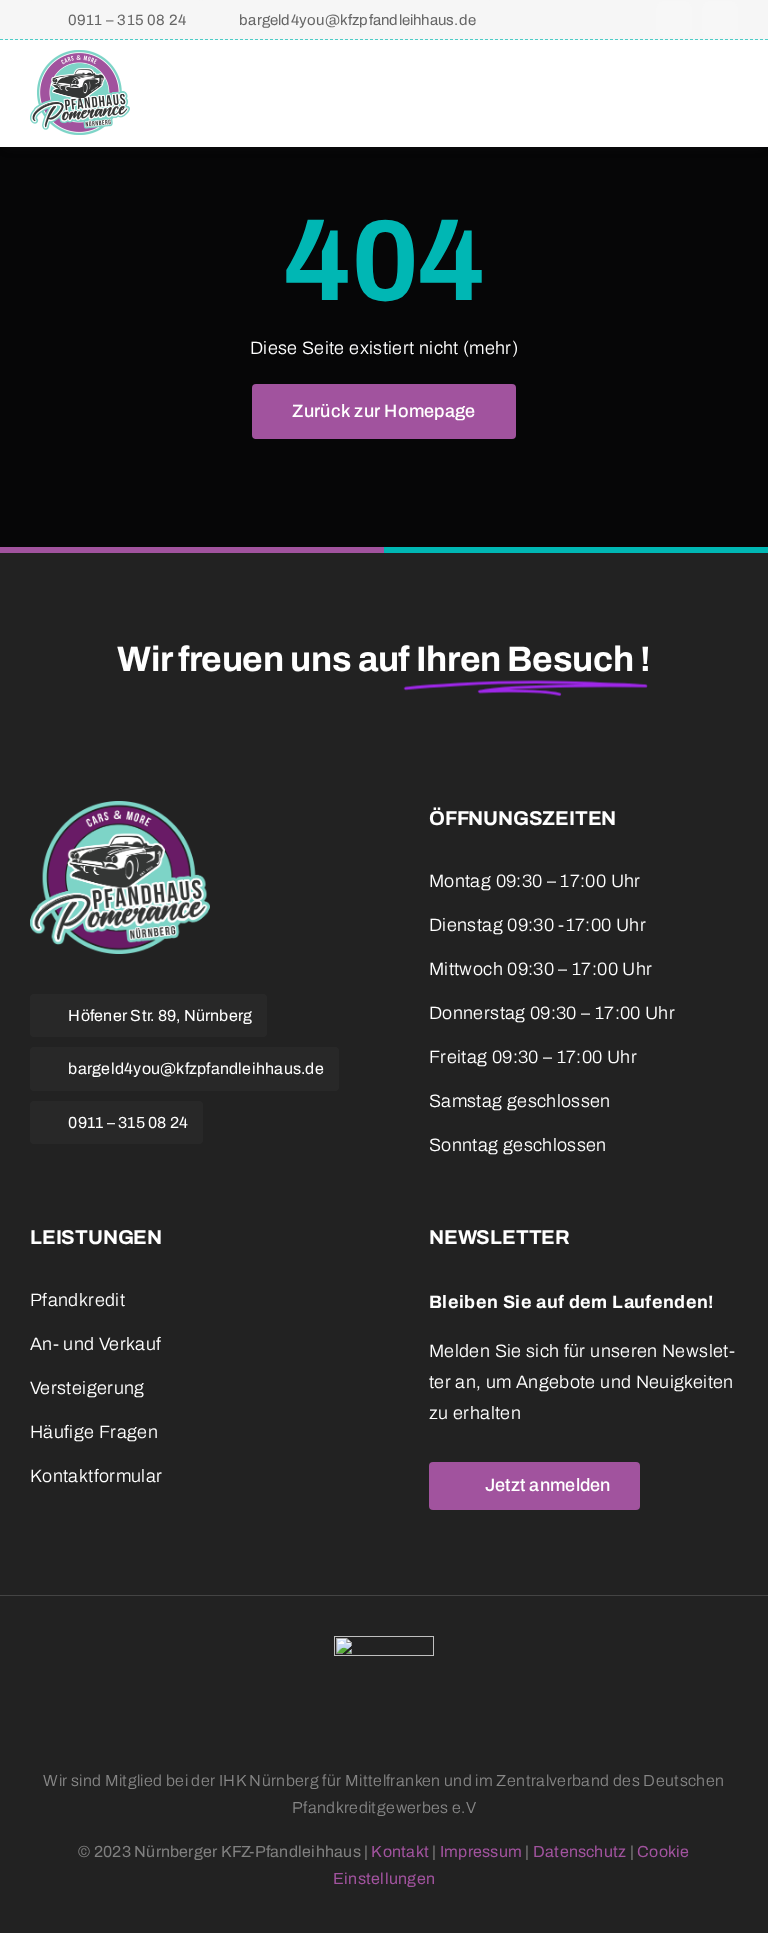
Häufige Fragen (94, 1432)
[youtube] (140, 1172)
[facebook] (674, 19)
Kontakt (400, 1851)
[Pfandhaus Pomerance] (80, 59)
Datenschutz (580, 1851)
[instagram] (720, 19)
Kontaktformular (96, 1476)
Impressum (481, 1851)
